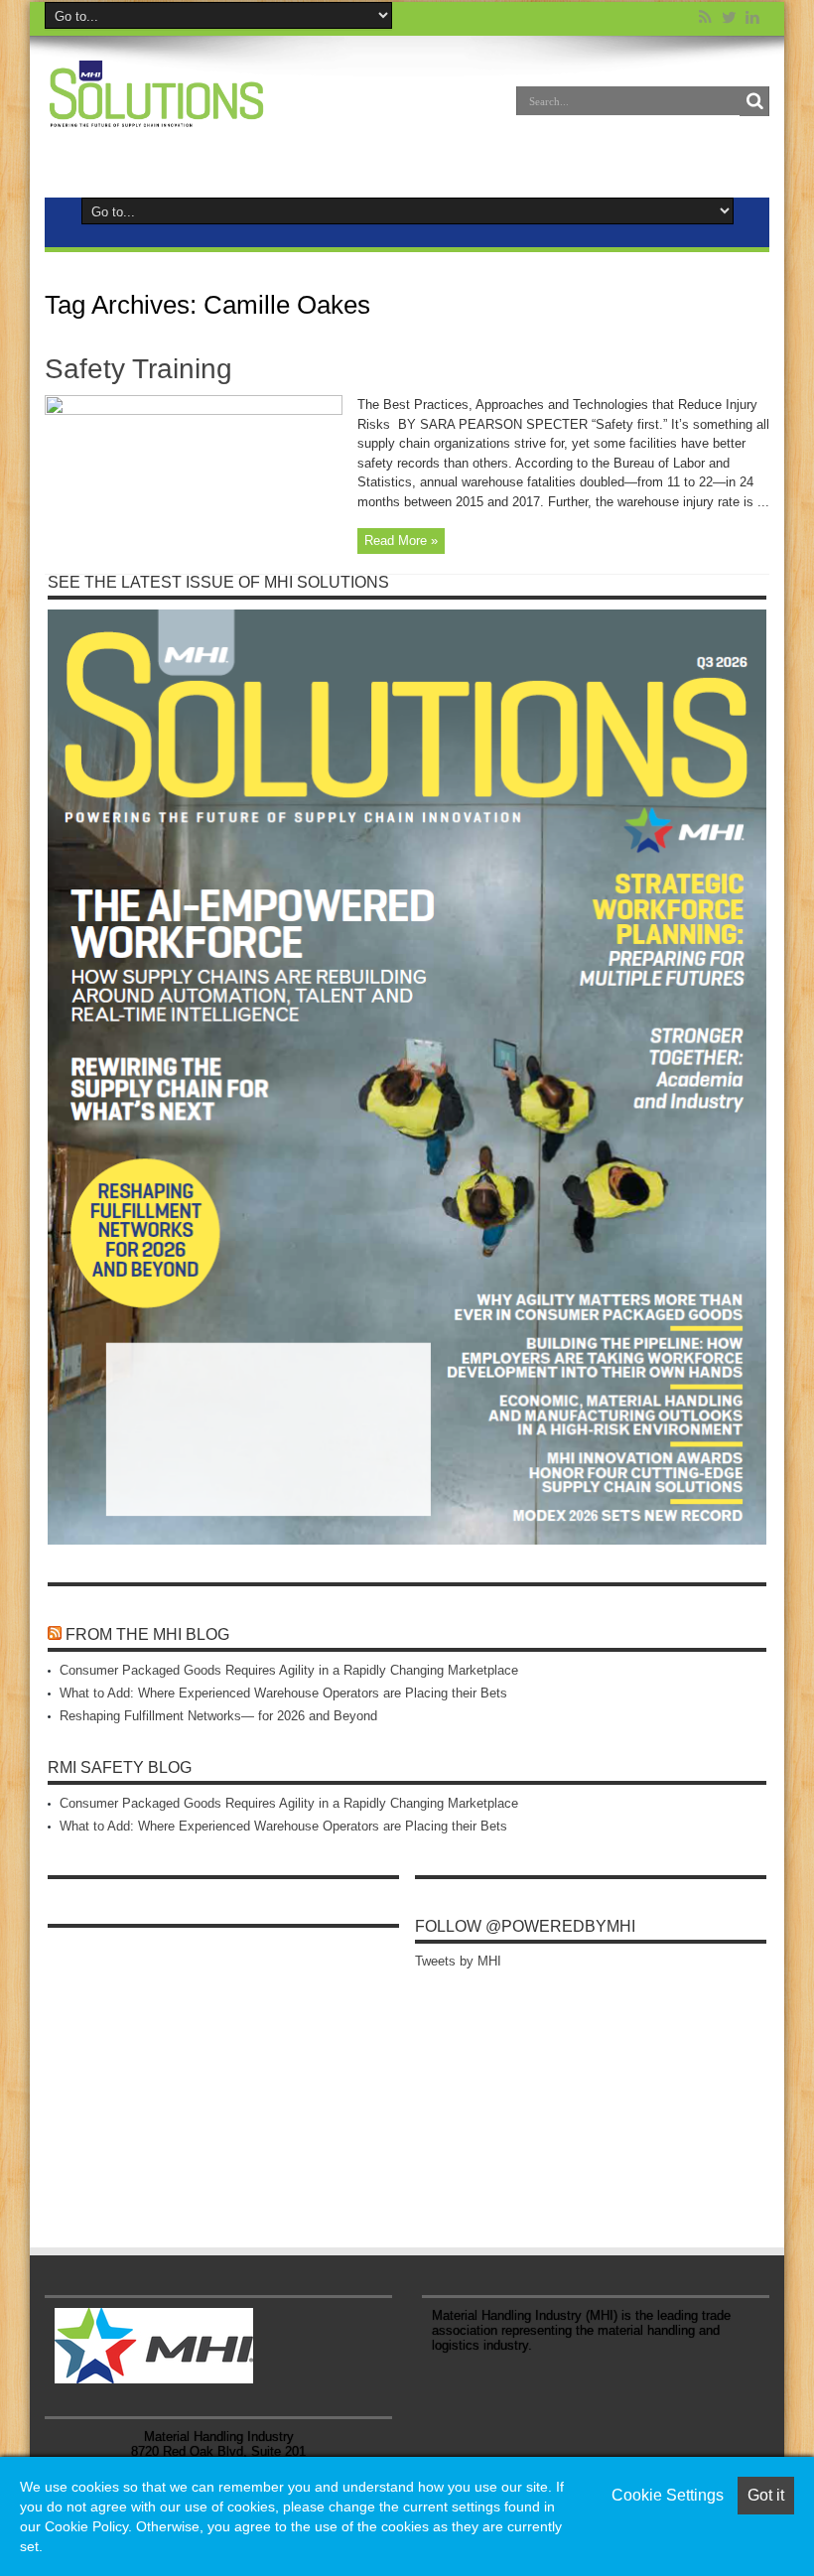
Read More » (401, 541)
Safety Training (138, 369)
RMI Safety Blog (120, 1767)
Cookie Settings (668, 2495)
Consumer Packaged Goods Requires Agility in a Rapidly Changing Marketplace (289, 1670)
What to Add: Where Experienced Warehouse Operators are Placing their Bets (283, 1693)
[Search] (754, 101)
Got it (766, 2495)
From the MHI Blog (147, 1634)
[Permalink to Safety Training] (194, 410)
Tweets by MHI (458, 1961)
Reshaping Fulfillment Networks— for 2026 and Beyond (218, 1716)
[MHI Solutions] (156, 115)
